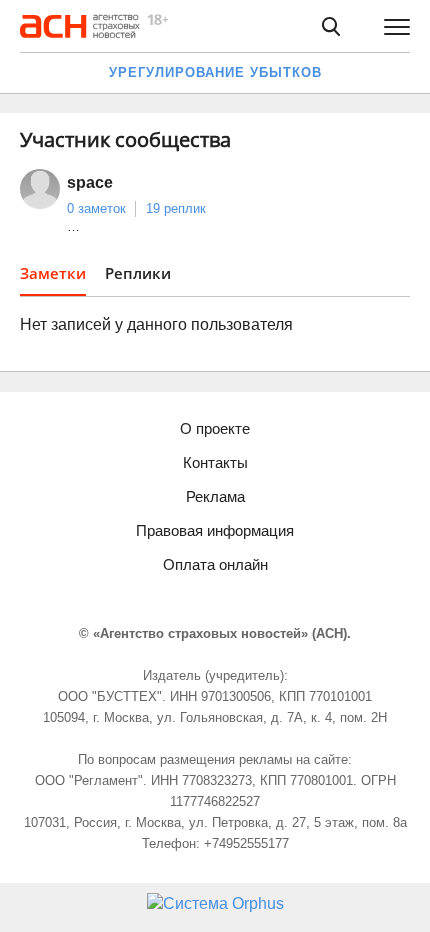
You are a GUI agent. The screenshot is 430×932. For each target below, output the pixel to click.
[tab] (53, 279)
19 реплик (176, 208)
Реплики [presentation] (138, 273)
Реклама (215, 496)
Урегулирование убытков (215, 72)
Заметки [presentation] (53, 273)
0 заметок (96, 208)
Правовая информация (215, 530)
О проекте (215, 428)
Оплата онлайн (215, 564)
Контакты (215, 462)
